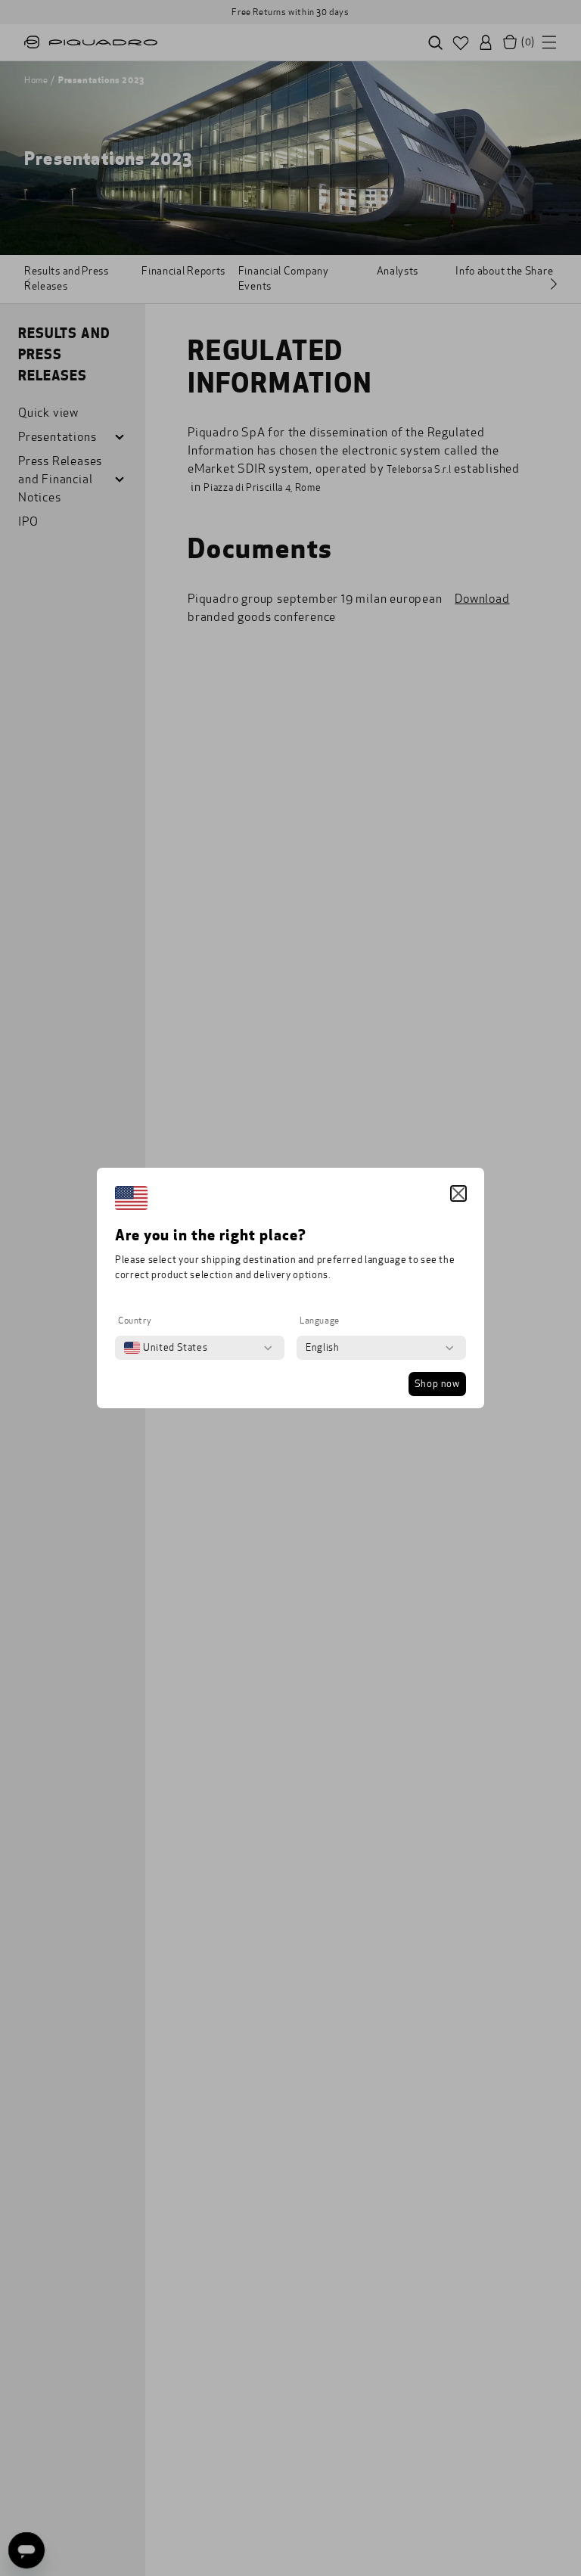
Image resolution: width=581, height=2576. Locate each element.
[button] (458, 1193)
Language (320, 1321)
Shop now (437, 1384)
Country (135, 1321)
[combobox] (166, 1348)
